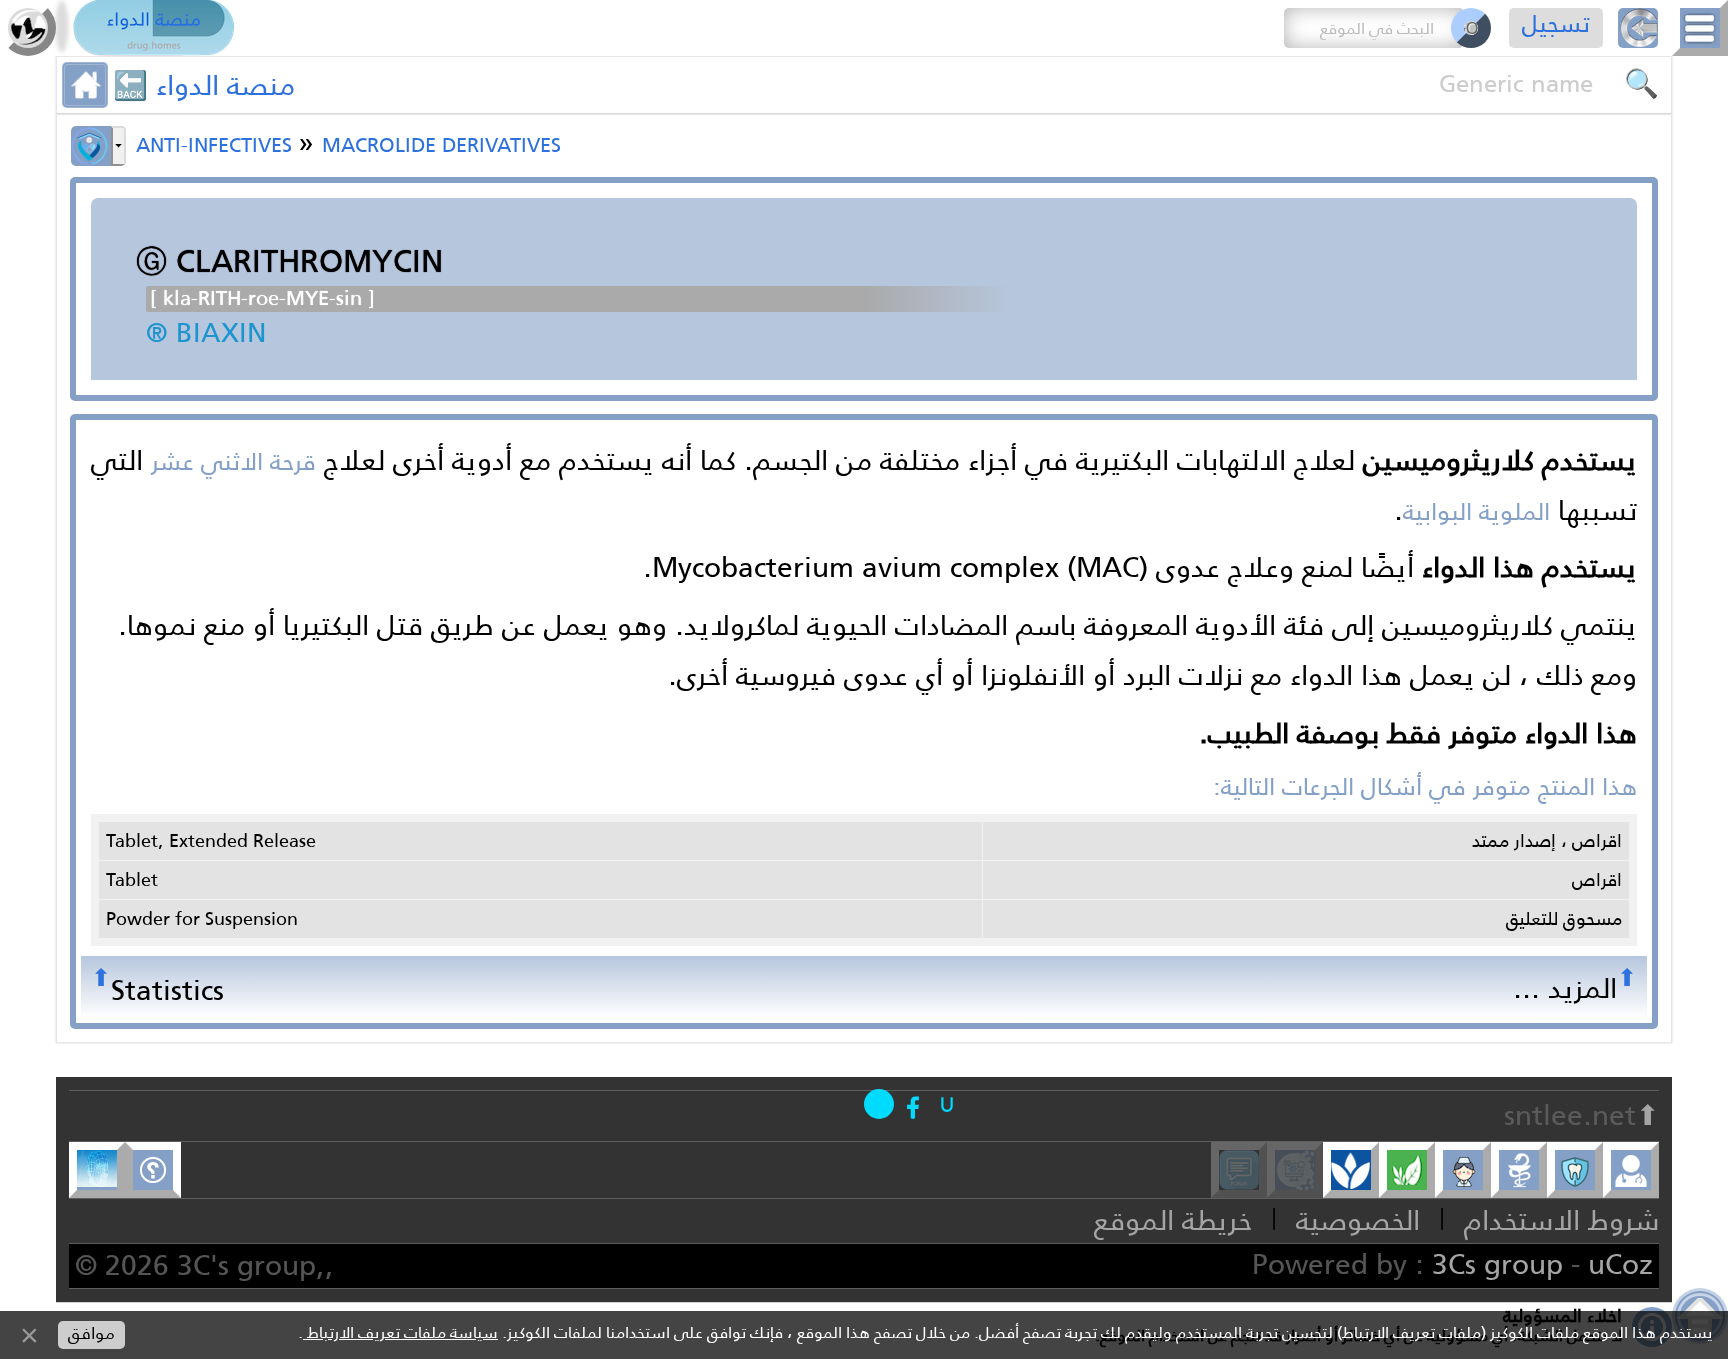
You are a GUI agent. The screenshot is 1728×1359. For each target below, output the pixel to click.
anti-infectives (217, 142)
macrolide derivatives (441, 142)
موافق (91, 1333)
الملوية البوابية (1476, 512)
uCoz (1620, 1264)
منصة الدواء (225, 85)
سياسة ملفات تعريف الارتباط (400, 1332)
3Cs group (1497, 1264)
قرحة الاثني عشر (233, 462)
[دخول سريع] (947, 1104)
